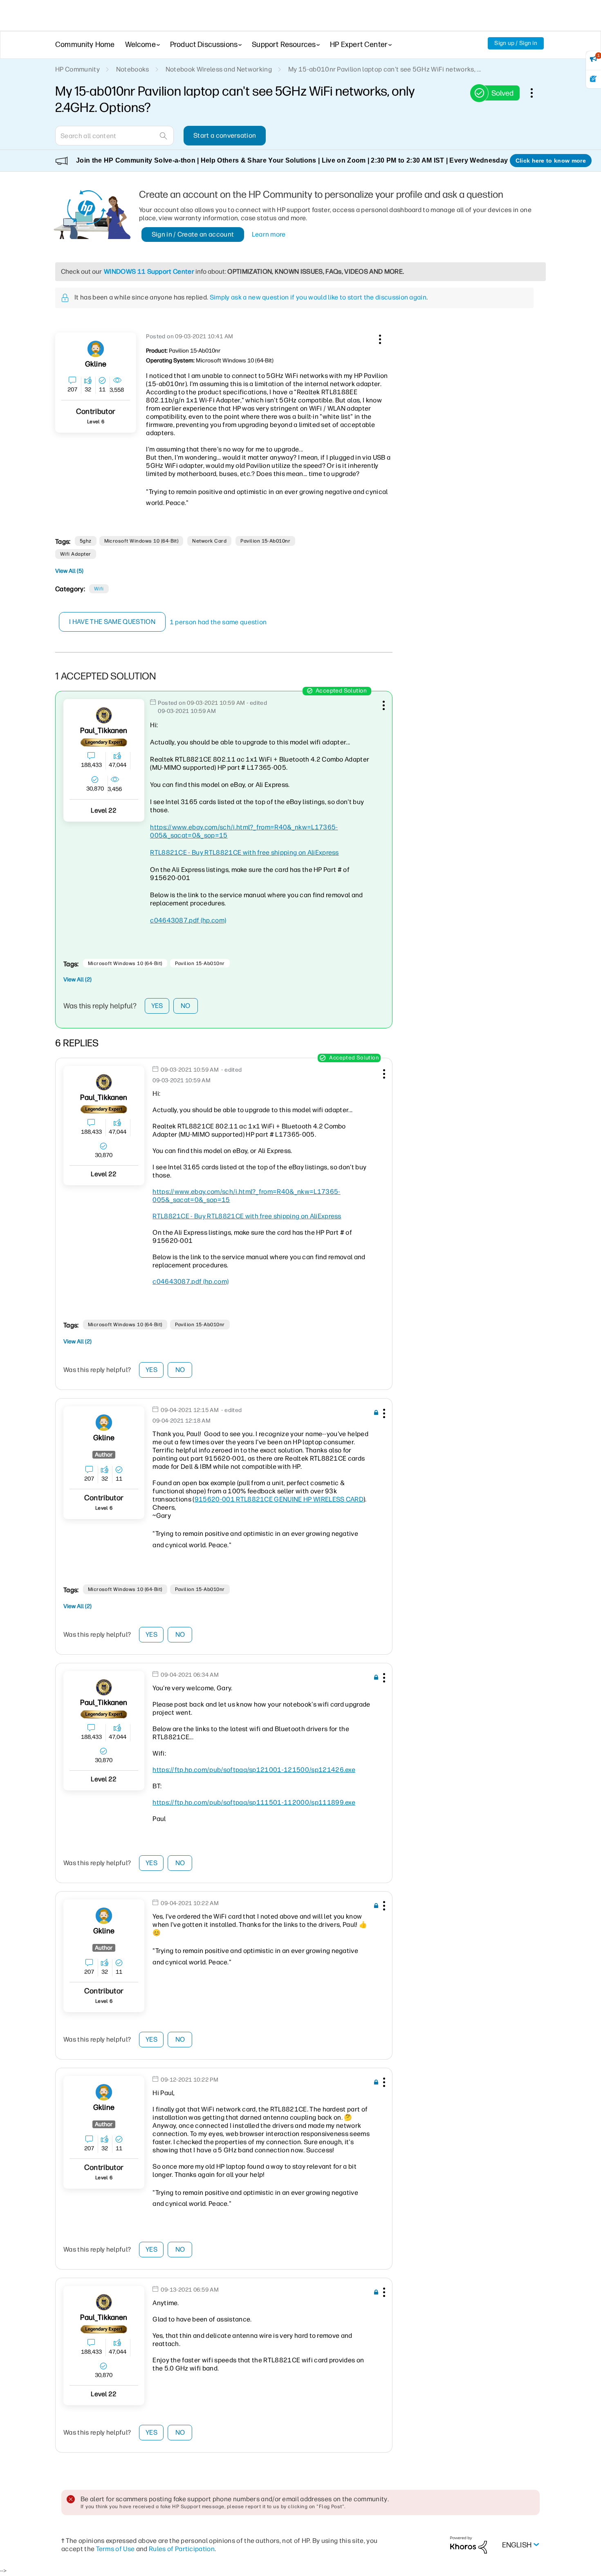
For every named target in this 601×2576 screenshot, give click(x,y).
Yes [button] (157, 1006)
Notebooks (133, 69)
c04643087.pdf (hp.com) (188, 920)
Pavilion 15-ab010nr (265, 541)
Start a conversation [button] (225, 135)
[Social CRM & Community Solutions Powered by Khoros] (469, 2545)
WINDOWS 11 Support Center (149, 271)
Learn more (269, 234)
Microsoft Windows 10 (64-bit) (141, 541)
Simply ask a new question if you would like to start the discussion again (318, 297)
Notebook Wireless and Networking (219, 69)
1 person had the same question (218, 622)
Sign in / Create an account (193, 234)
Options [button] (536, 93)
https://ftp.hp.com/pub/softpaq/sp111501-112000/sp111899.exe (254, 1802)
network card (209, 541)
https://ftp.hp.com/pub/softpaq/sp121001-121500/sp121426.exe (254, 1770)
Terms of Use (115, 2549)
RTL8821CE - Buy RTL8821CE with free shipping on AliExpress (244, 852)
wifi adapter (76, 554)
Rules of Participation (182, 2549)
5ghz (86, 541)
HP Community (77, 69)
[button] (379, 338)
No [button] (186, 1006)
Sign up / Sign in (516, 43)
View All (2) (77, 980)
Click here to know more (551, 161)
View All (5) (69, 571)
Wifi (99, 589)
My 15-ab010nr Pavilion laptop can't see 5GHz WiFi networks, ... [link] (385, 69)
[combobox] (114, 136)
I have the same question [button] (112, 622)
